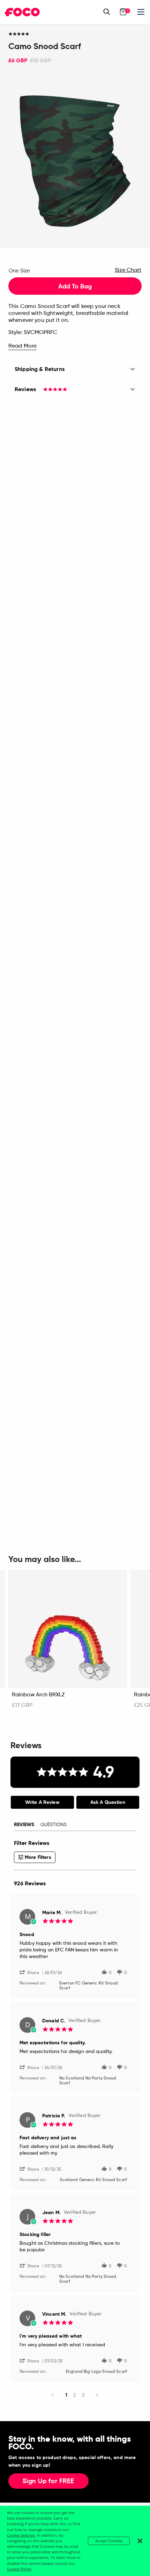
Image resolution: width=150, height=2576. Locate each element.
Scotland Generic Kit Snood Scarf (93, 2180)
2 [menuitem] (74, 2395)
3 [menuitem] (83, 2395)
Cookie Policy (19, 2569)
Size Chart (128, 270)
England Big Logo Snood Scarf (96, 2372)
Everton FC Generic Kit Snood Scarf (89, 1986)
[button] (32, 1972)
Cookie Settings (21, 2535)
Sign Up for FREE (48, 2481)
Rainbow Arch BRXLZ (38, 1695)
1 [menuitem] (66, 2395)
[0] (123, 12)
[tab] (42, 1802)
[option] (75, 161)
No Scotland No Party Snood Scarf (88, 2081)
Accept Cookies (109, 2541)
